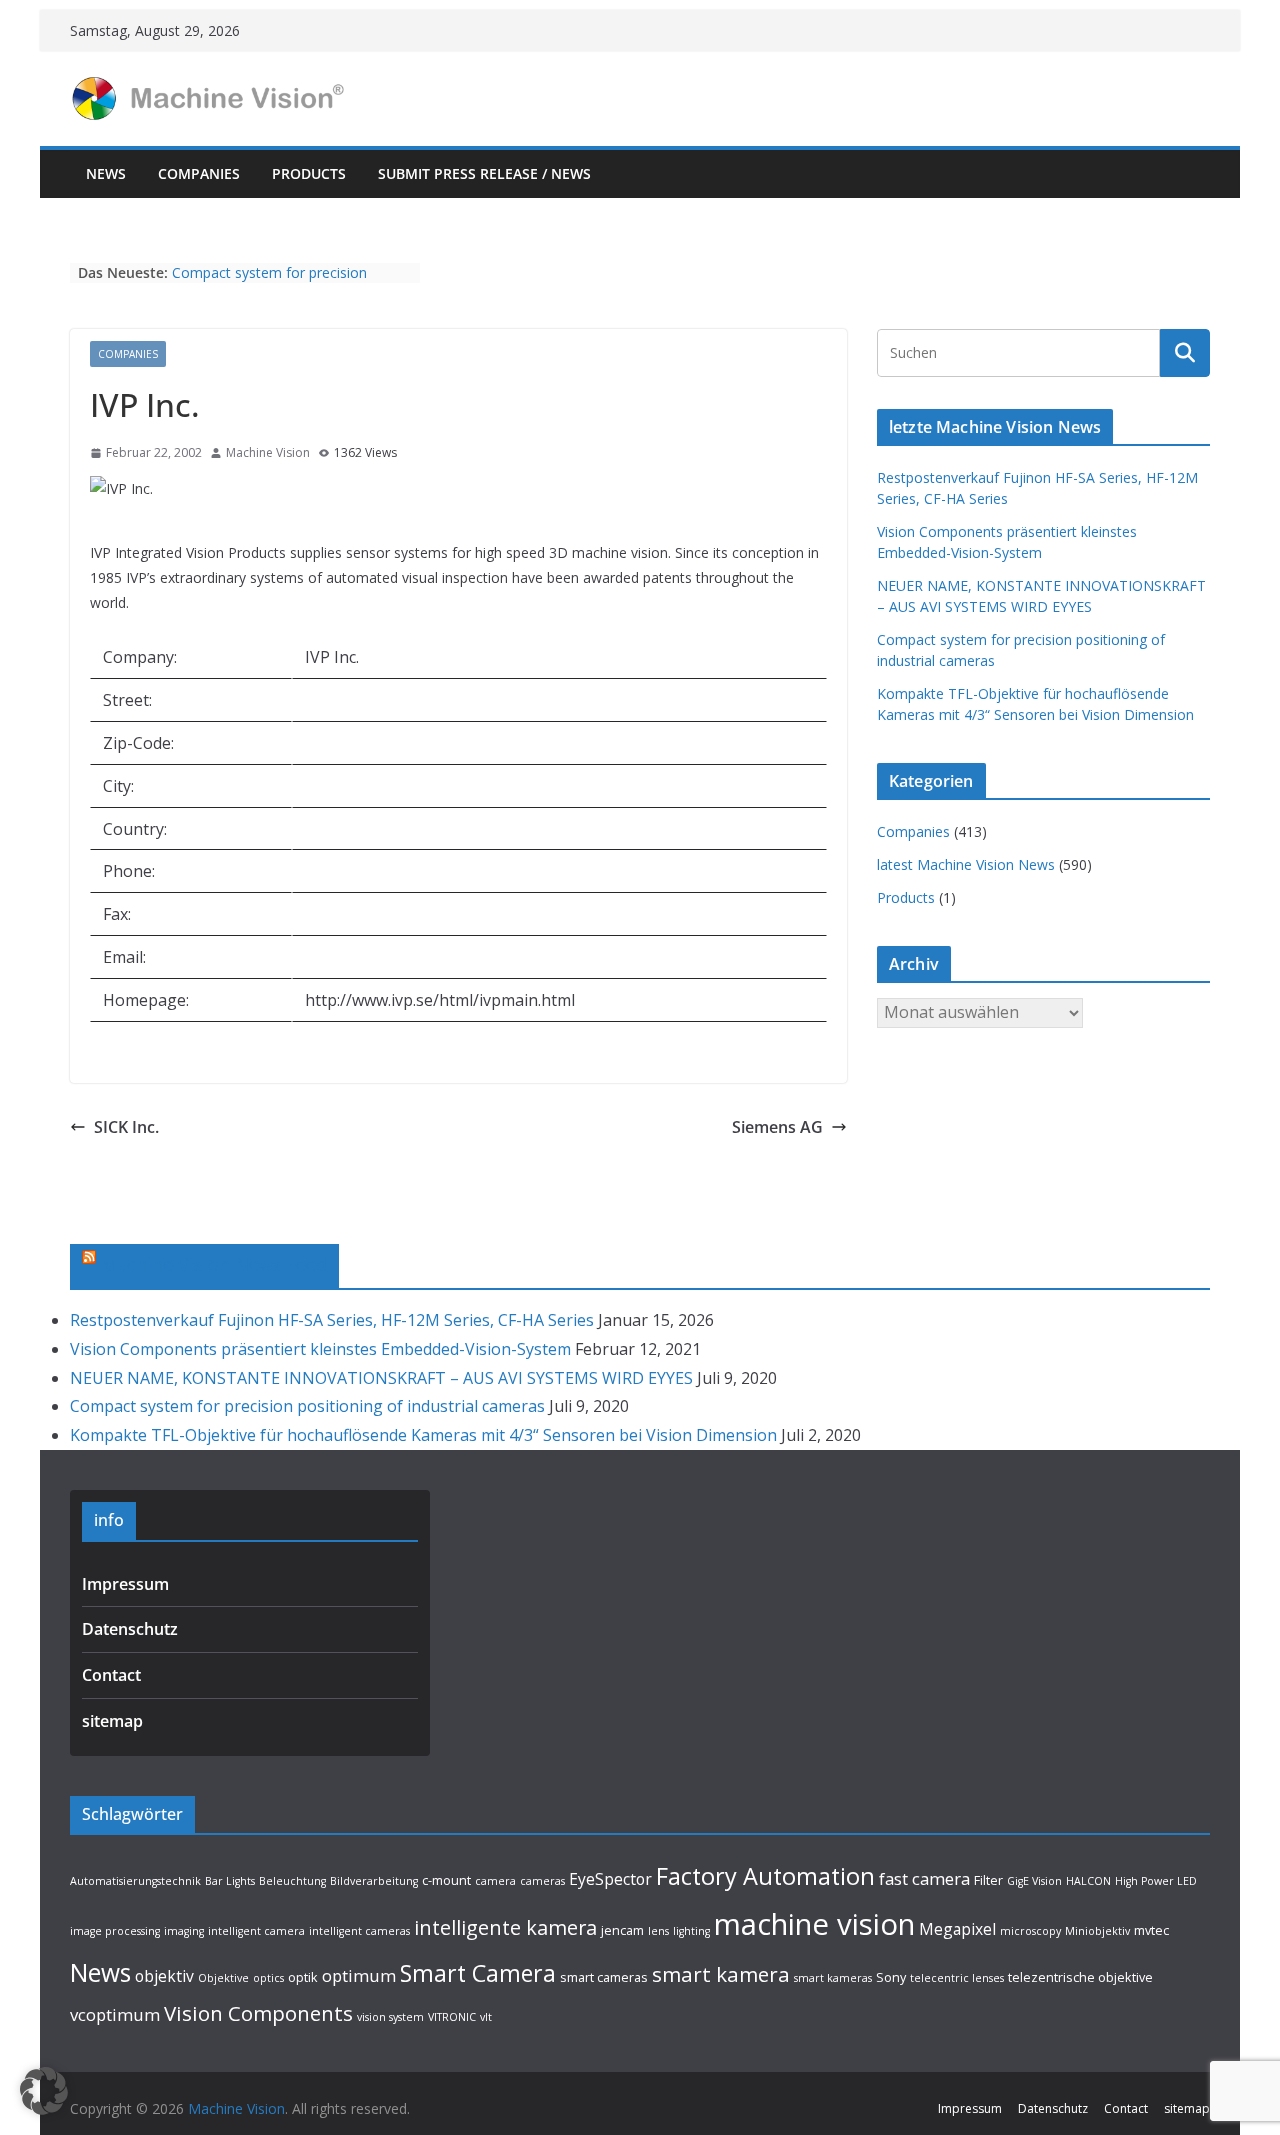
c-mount (446, 1880)
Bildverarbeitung (374, 1881)
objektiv (164, 1976)
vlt (486, 2017)
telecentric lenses (957, 1978)
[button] (44, 2091)
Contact (111, 1675)
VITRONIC (452, 2017)
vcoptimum (115, 2014)
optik (303, 1977)
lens (658, 1931)
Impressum (125, 1584)
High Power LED (1156, 1881)
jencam (622, 1930)
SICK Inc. (126, 1127)
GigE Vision (1034, 1881)
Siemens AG (777, 1127)
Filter (988, 1880)
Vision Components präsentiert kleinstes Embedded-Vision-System (320, 1349)
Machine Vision (268, 452)
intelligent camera (256, 1931)
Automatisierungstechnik (135, 1881)
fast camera (924, 1878)
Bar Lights (230, 1881)
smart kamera (721, 1974)
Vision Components (258, 2013)
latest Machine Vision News (966, 864)
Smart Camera (478, 1973)
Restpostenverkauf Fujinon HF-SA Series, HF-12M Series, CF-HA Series (332, 1320)
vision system (390, 2017)
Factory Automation (765, 1876)
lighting (691, 1931)
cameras (542, 1881)
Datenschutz (130, 1629)
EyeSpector (610, 1879)
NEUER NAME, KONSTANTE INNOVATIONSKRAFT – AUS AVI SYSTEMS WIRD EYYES (381, 1378)
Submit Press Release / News (484, 173)
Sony (891, 1977)
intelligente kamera (505, 1927)
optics (268, 1978)
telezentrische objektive (1080, 1977)
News (106, 173)
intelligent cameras (359, 1931)
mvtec (1151, 1930)
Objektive (223, 1978)
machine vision (814, 1924)
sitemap (112, 1721)
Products (309, 173)
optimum (359, 1975)
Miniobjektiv (1097, 1931)
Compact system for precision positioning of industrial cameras (277, 282)
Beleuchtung (292, 1881)
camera (495, 1881)
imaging (184, 1931)
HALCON (1088, 1881)
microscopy (1030, 1931)
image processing (115, 1931)
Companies (199, 173)
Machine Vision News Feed (214, 1264)
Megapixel (957, 1929)
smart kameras (833, 1978)
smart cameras (604, 1977)
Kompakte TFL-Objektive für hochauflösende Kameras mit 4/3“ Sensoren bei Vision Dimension (423, 1435)
